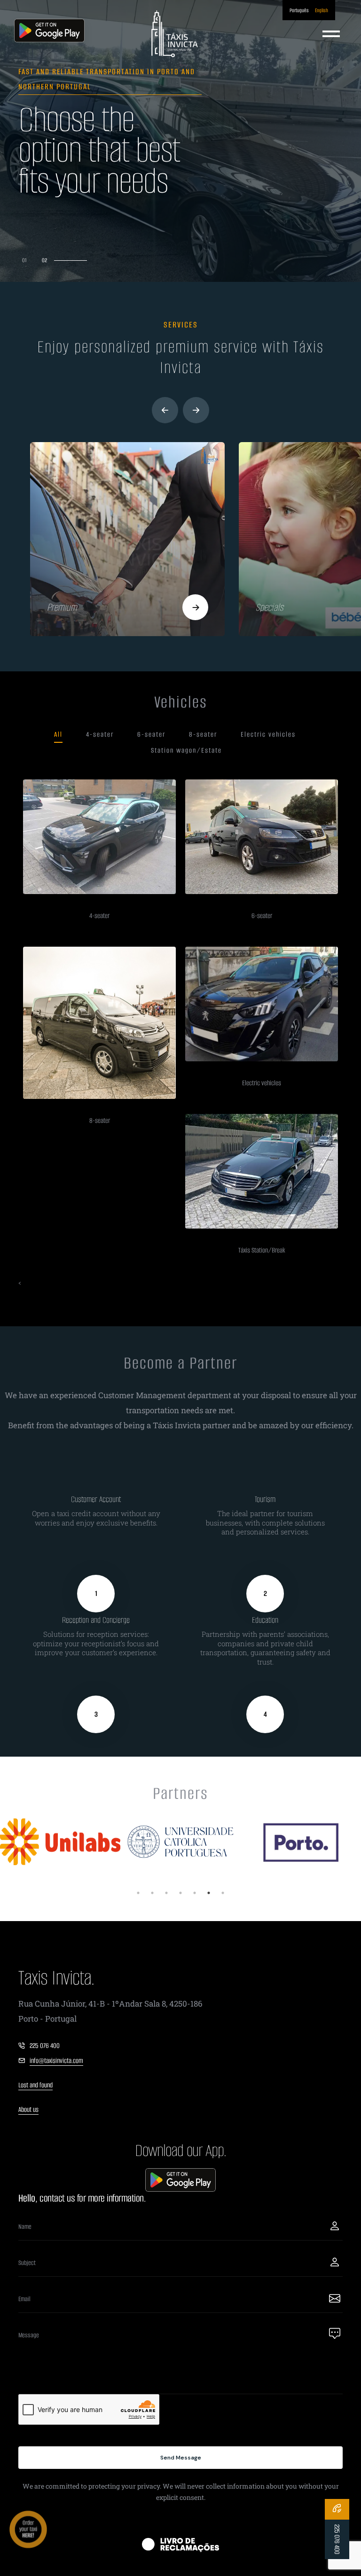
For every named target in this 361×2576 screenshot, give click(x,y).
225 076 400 (45, 2046)
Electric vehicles (268, 734)
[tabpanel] (60, 1842)
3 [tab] (166, 1893)
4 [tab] (180, 1893)
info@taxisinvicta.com (56, 2061)
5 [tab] (195, 1893)
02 (77, 260)
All (58, 734)
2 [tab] (152, 1893)
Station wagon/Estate (186, 750)
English (322, 10)
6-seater (151, 734)
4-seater (100, 734)
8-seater (203, 734)
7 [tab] (223, 1893)
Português (299, 10)
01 (24, 260)
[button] (165, 410)
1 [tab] (138, 1893)
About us (28, 2109)
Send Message (181, 2458)
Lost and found (35, 2085)
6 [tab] (209, 1893)
